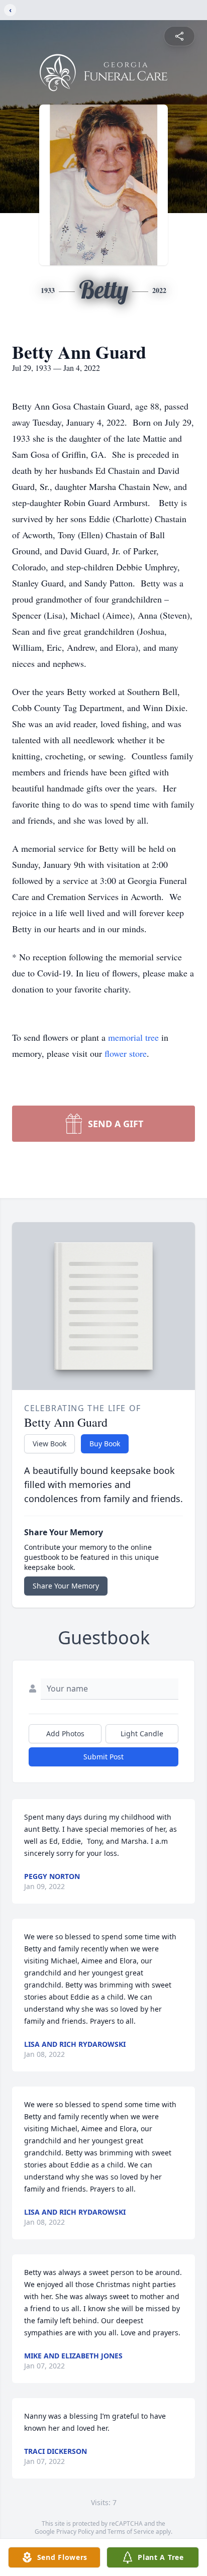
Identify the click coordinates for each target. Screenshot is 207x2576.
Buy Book (105, 1444)
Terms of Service (131, 2532)
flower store (126, 1053)
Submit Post (103, 1757)
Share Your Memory (66, 1586)
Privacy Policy (75, 2532)
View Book (49, 1444)
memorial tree (133, 1037)
